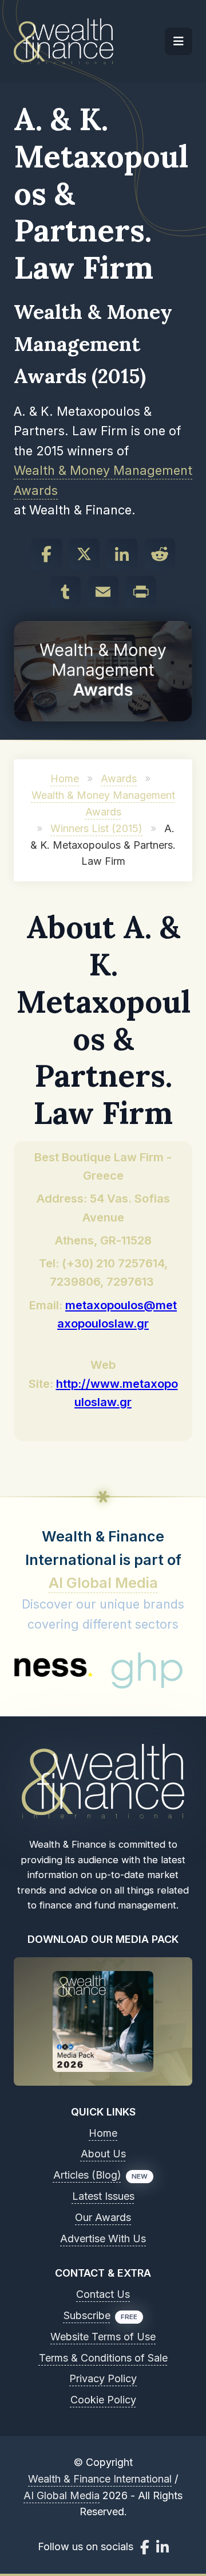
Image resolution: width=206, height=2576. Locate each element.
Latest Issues (103, 2196)
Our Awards (103, 2217)
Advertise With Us (103, 2239)
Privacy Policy (103, 2378)
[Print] (141, 592)
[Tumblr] (65, 592)
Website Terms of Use (103, 2337)
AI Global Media (103, 1583)
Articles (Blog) (87, 2175)
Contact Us (103, 2294)
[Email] (103, 592)
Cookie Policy (103, 2400)
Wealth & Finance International (100, 2479)
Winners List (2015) (96, 828)
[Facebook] (46, 554)
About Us (103, 2154)
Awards (119, 778)
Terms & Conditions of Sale (103, 2358)
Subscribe (87, 2315)
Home (65, 778)
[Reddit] (160, 554)
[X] (84, 554)
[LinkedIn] (122, 554)
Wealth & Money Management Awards (103, 480)
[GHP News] (122, 1671)
